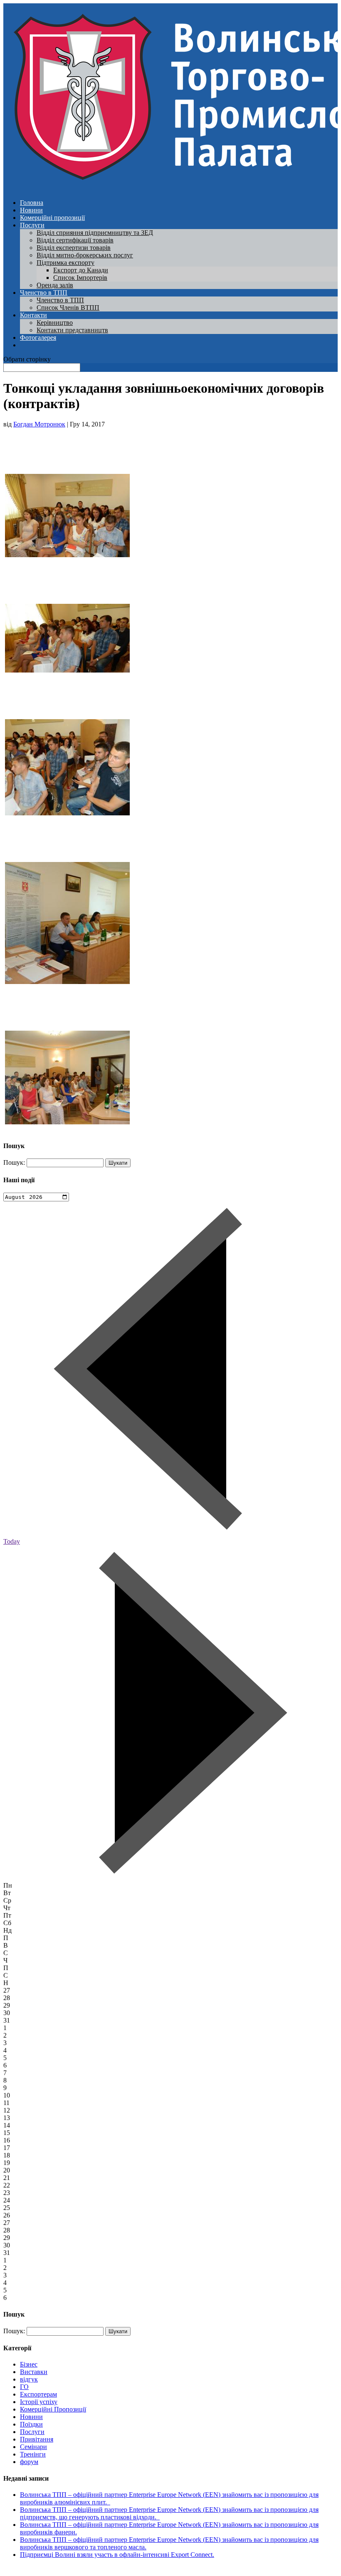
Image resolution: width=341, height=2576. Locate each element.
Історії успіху (39, 2402)
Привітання (37, 2439)
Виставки (34, 2372)
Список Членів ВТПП (68, 308)
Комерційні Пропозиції (53, 2409)
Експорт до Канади (81, 270)
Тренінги (33, 2454)
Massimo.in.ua (72, 2569)
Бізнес (29, 2364)
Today (12, 1541)
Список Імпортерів (80, 278)
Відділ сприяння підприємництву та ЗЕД (95, 233)
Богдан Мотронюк (39, 424)
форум (29, 2462)
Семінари (33, 2447)
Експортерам (38, 2394)
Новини (31, 210)
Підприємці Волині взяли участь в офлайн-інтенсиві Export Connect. (117, 2555)
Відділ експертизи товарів (74, 248)
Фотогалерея (38, 338)
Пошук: (14, 1162)
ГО (24, 2387)
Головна (32, 203)
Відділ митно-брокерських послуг (85, 255)
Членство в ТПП (44, 293)
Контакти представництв (72, 330)
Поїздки (31, 2424)
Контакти (33, 315)
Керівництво (55, 323)
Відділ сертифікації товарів (75, 240)
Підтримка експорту (65, 263)
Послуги (32, 225)
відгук (29, 2379)
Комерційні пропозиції (52, 218)
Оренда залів (55, 285)
